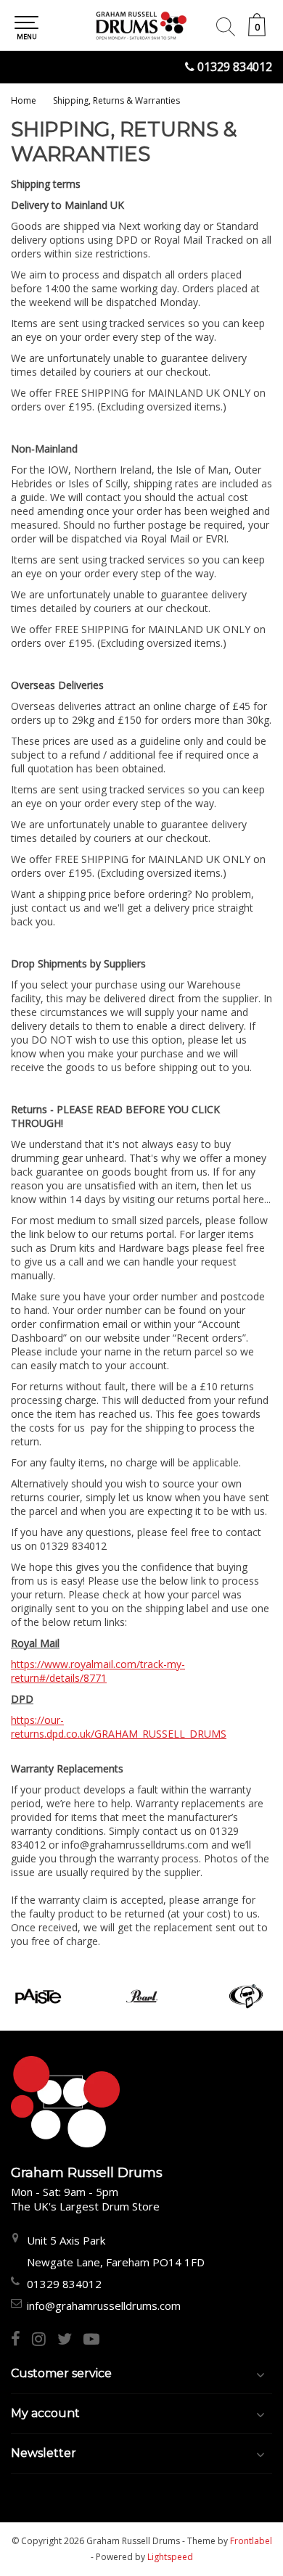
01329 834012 (235, 67)
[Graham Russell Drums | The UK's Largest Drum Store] (141, 25)
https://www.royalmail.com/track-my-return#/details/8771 (98, 1671)
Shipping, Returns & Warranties (116, 100)
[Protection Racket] (246, 1996)
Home (24, 100)
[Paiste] (38, 1996)
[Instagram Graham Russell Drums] (45, 2340)
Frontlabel (251, 2541)
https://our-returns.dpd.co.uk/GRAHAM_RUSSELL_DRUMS (119, 1727)
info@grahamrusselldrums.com (104, 2305)
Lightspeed (170, 2557)
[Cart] (257, 32)
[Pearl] (142, 1996)
